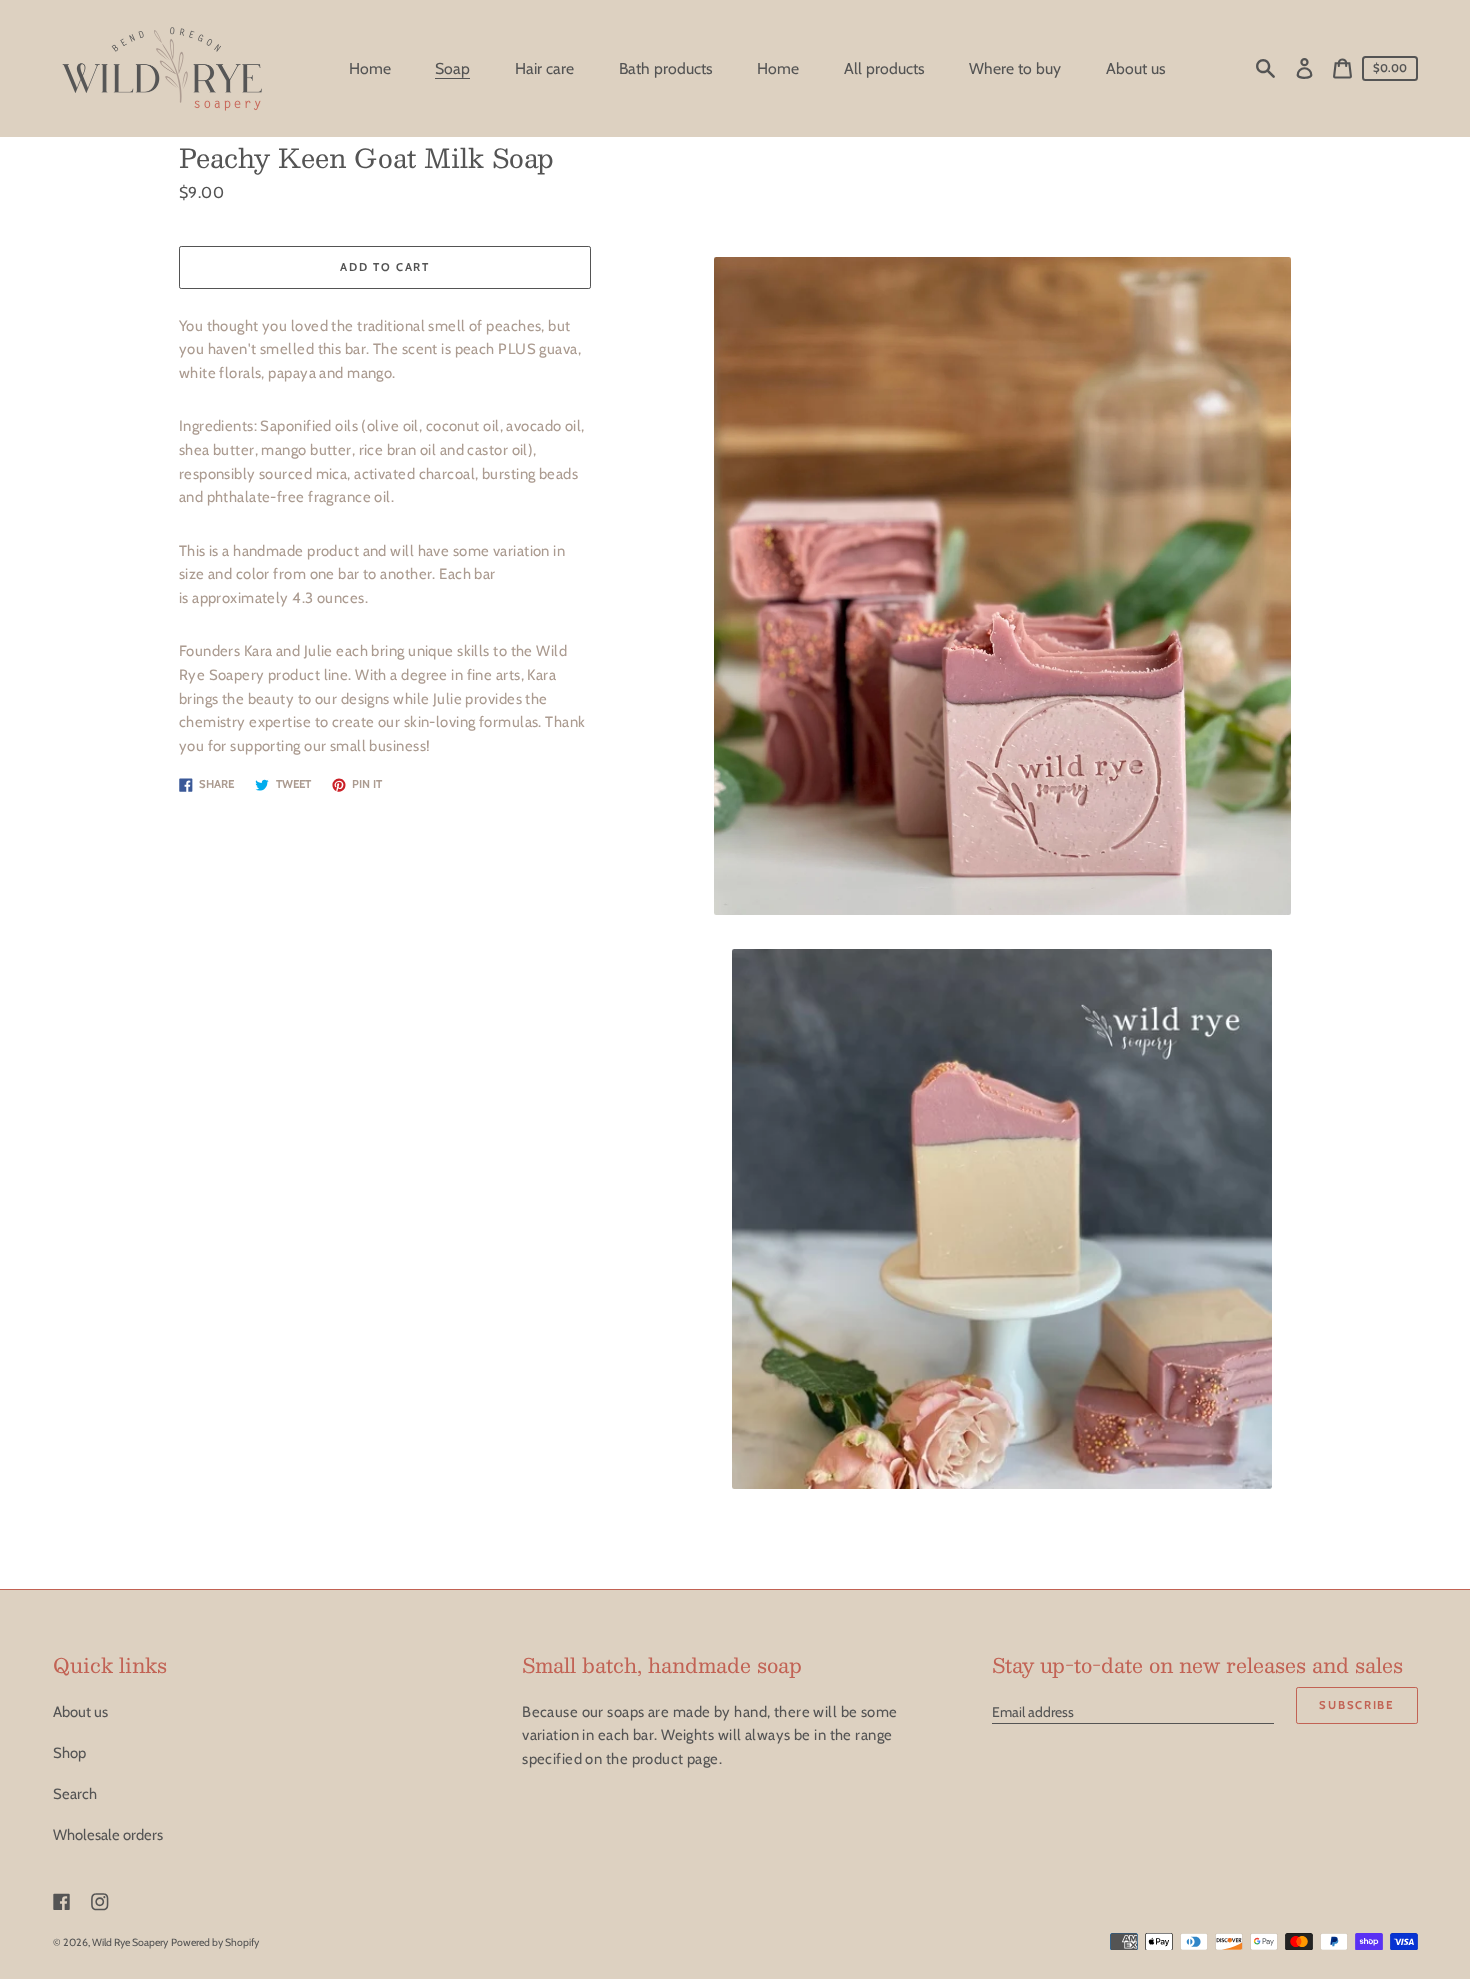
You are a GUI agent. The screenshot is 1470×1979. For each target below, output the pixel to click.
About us (80, 1712)
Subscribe (1356, 1705)
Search (75, 1794)
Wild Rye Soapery (130, 1942)
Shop (69, 1753)
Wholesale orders (108, 1835)
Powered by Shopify (215, 1942)
